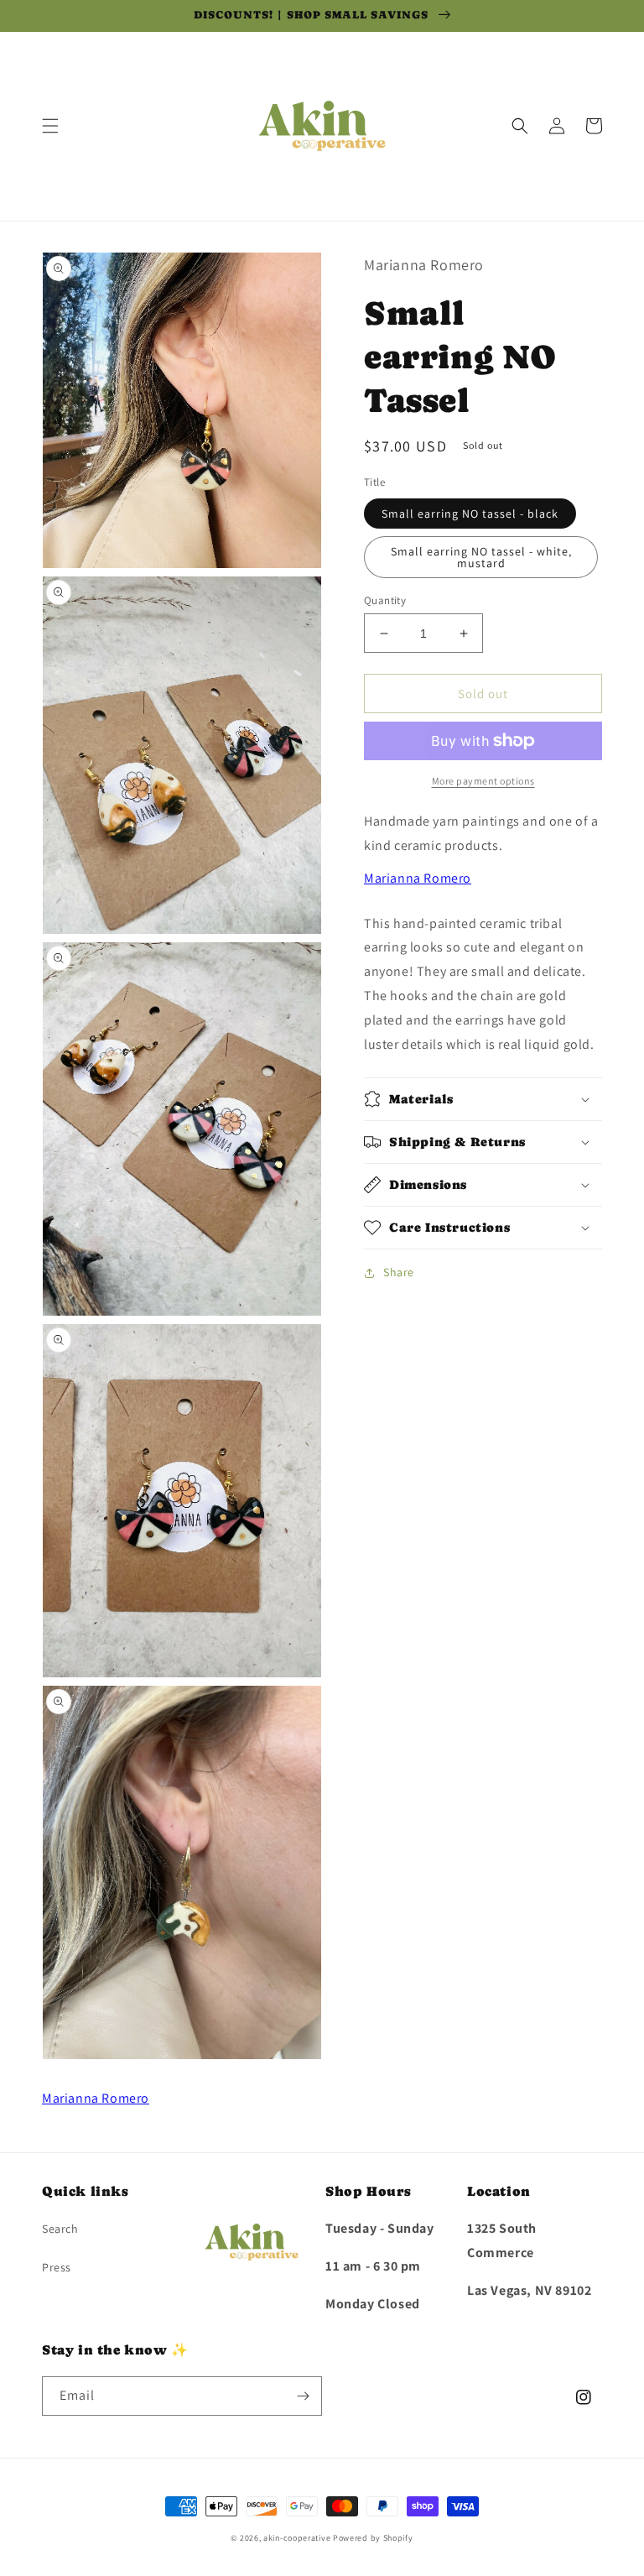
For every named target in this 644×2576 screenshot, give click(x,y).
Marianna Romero (418, 878)
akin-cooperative (297, 2538)
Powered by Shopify (373, 2538)
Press (57, 2267)
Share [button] (399, 1272)
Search (60, 2229)
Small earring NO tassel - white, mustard (481, 557)
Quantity (385, 600)
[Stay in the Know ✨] (303, 2396)
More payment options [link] (483, 781)
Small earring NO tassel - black (470, 514)
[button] (50, 126)
